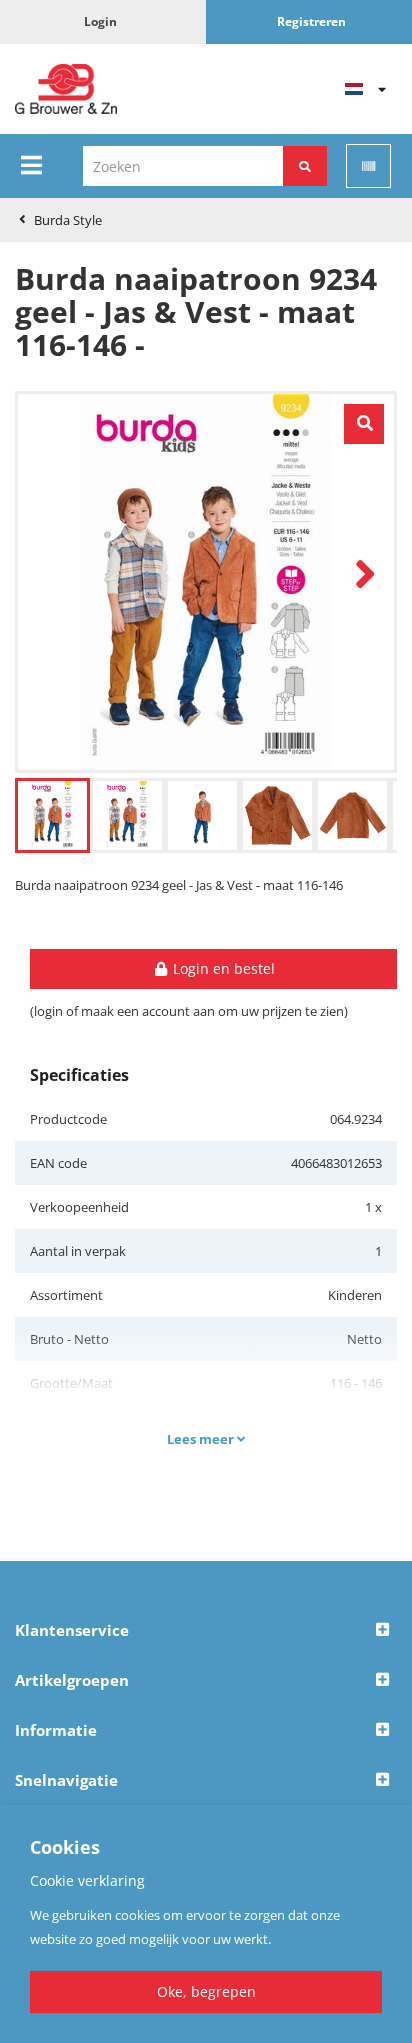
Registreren (311, 21)
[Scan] (368, 166)
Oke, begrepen (206, 1991)
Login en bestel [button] (222, 968)
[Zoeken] (305, 166)
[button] (206, 1631)
